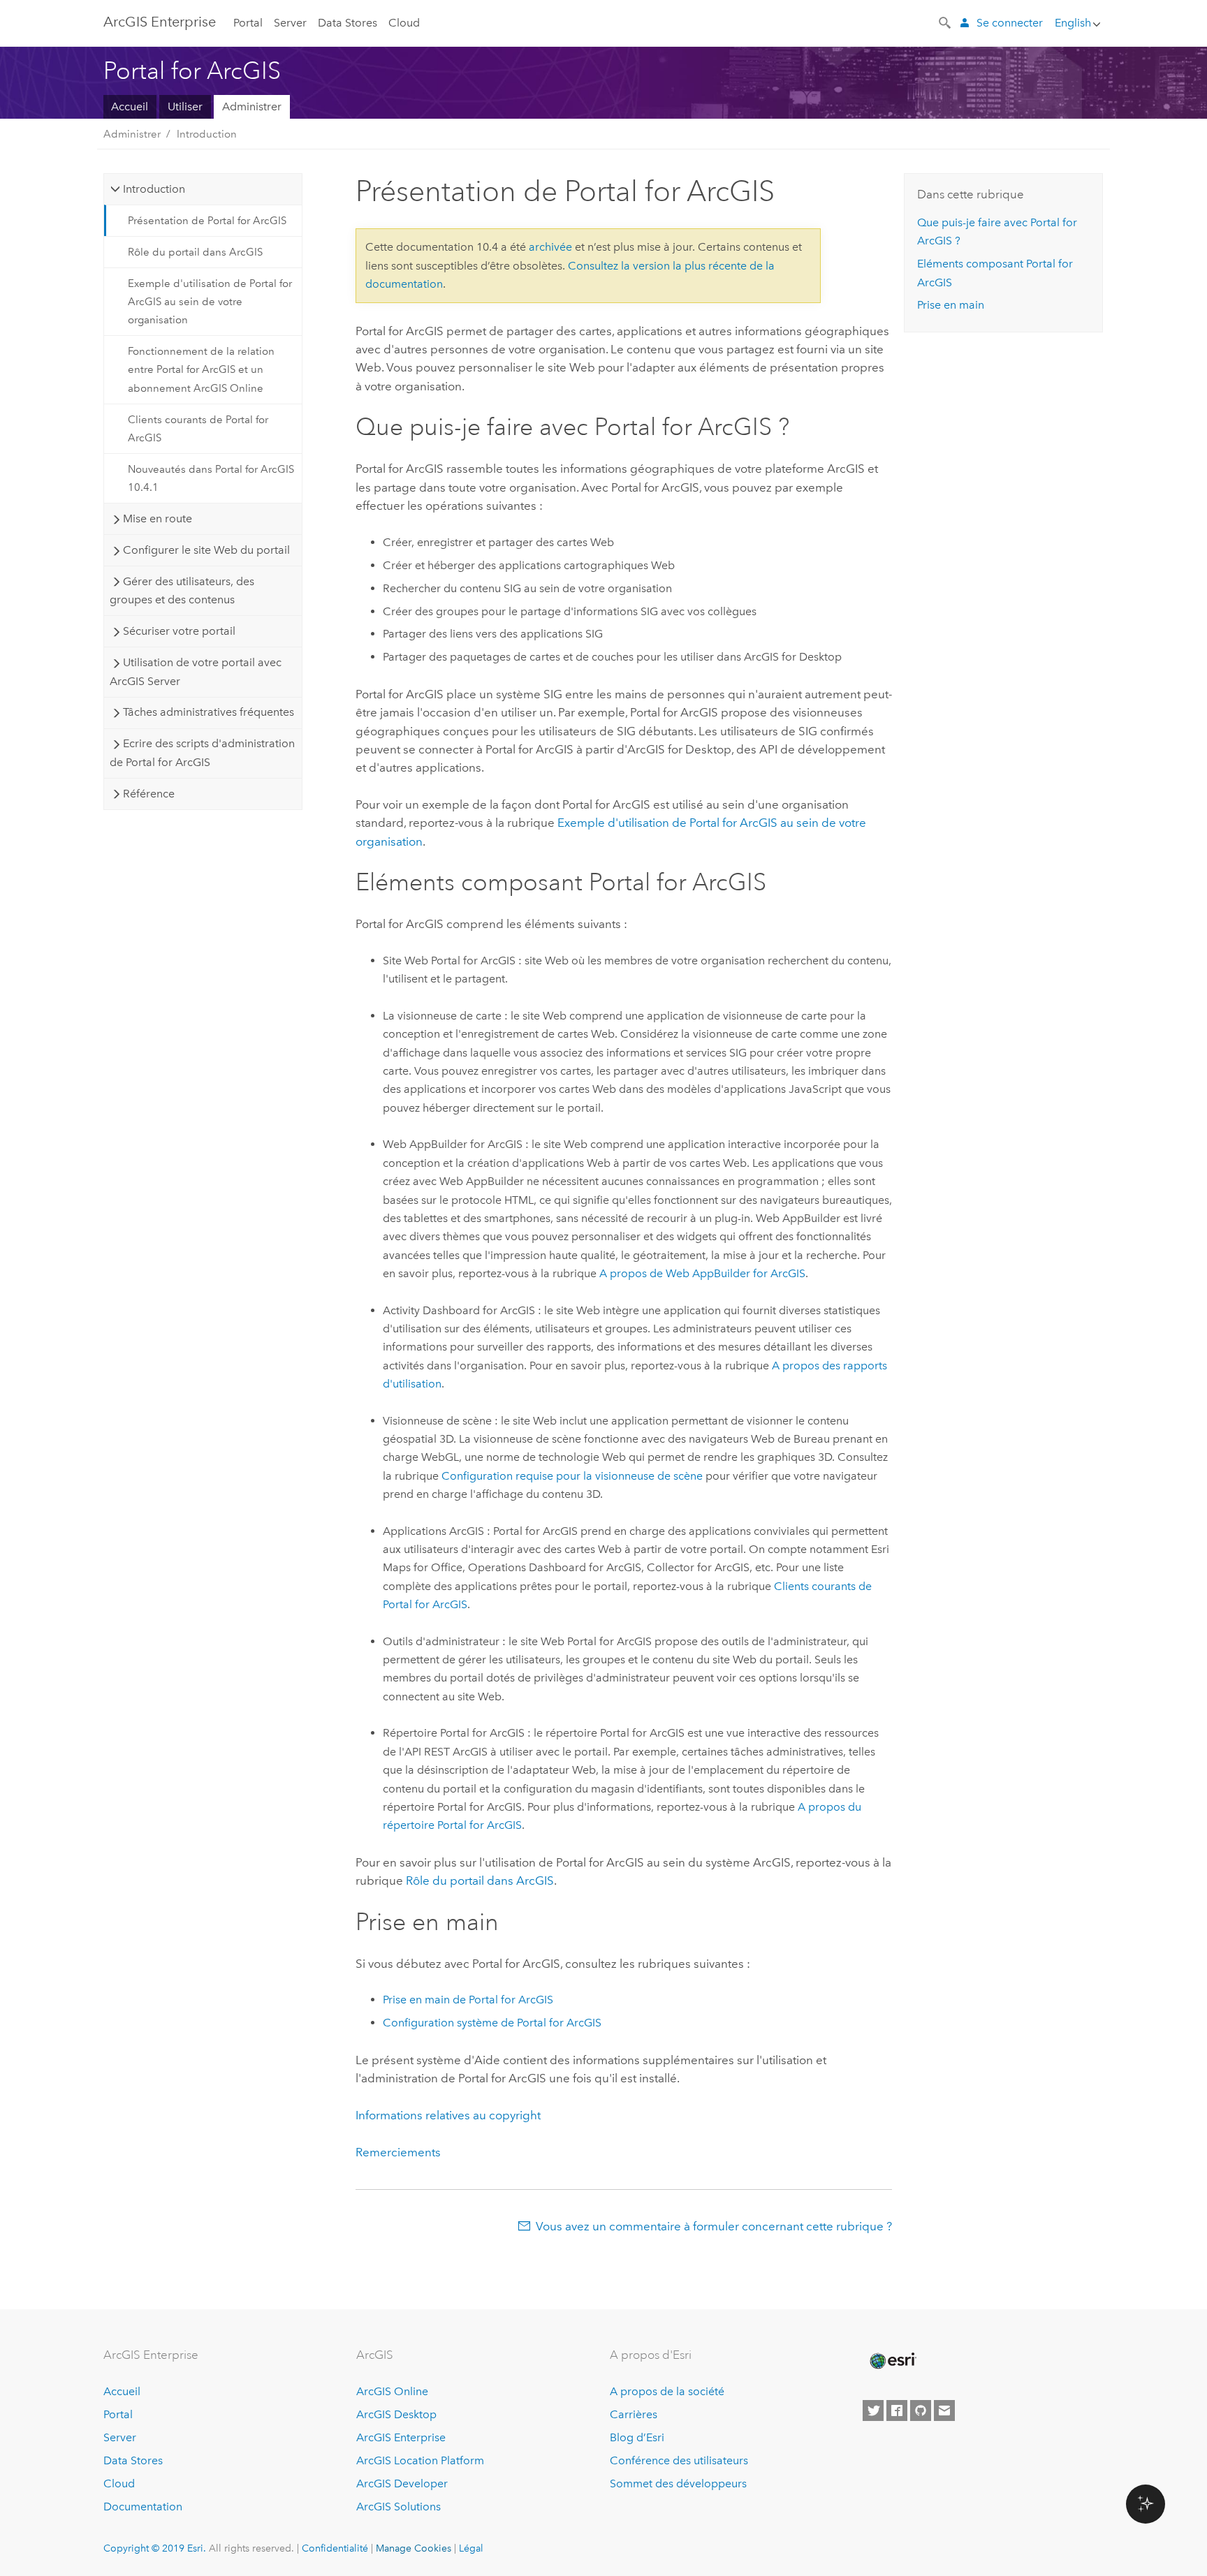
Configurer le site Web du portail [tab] (206, 550)
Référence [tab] (149, 794)
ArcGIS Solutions (398, 2507)
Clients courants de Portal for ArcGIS (198, 429)
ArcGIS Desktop (396, 2414)
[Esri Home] (892, 2361)
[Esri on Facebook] (897, 2411)
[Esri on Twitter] (873, 2411)
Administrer (252, 106)
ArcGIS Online (392, 2391)
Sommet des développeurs (678, 2483)
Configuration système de (492, 2023)
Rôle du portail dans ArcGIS (195, 252)
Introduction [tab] (154, 189)
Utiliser (185, 106)
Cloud (404, 23)
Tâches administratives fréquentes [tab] (209, 712)
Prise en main (951, 305)
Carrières (634, 2414)
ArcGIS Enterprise (401, 2437)
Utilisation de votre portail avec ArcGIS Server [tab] (195, 671)
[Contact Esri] (944, 2411)
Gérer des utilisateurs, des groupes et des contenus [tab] (182, 590)
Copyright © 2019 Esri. (155, 2548)
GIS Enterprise (160, 22)
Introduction (207, 134)
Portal (248, 23)
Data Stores (348, 23)
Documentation (143, 2507)
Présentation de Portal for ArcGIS (207, 221)
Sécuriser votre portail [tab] (179, 631)
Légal (471, 2548)
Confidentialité (335, 2548)
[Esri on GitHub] (921, 2411)
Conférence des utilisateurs (679, 2460)
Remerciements (398, 2152)
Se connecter (1010, 23)
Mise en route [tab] (158, 518)
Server (290, 23)
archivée (550, 247)
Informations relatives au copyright (448, 2115)
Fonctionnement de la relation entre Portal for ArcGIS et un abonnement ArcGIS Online (201, 370)
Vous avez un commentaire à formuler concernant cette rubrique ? (714, 2226)
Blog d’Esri (637, 2437)
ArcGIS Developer (402, 2483)
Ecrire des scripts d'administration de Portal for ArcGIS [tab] (202, 752)
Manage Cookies (414, 2548)
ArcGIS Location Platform (420, 2460)
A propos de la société (667, 2391)
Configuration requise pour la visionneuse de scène (572, 1476)
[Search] (946, 22)
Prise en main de (468, 2000)
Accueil (130, 106)
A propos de (702, 1273)
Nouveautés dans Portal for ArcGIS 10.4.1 (211, 478)
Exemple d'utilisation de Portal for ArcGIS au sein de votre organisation (210, 302)
